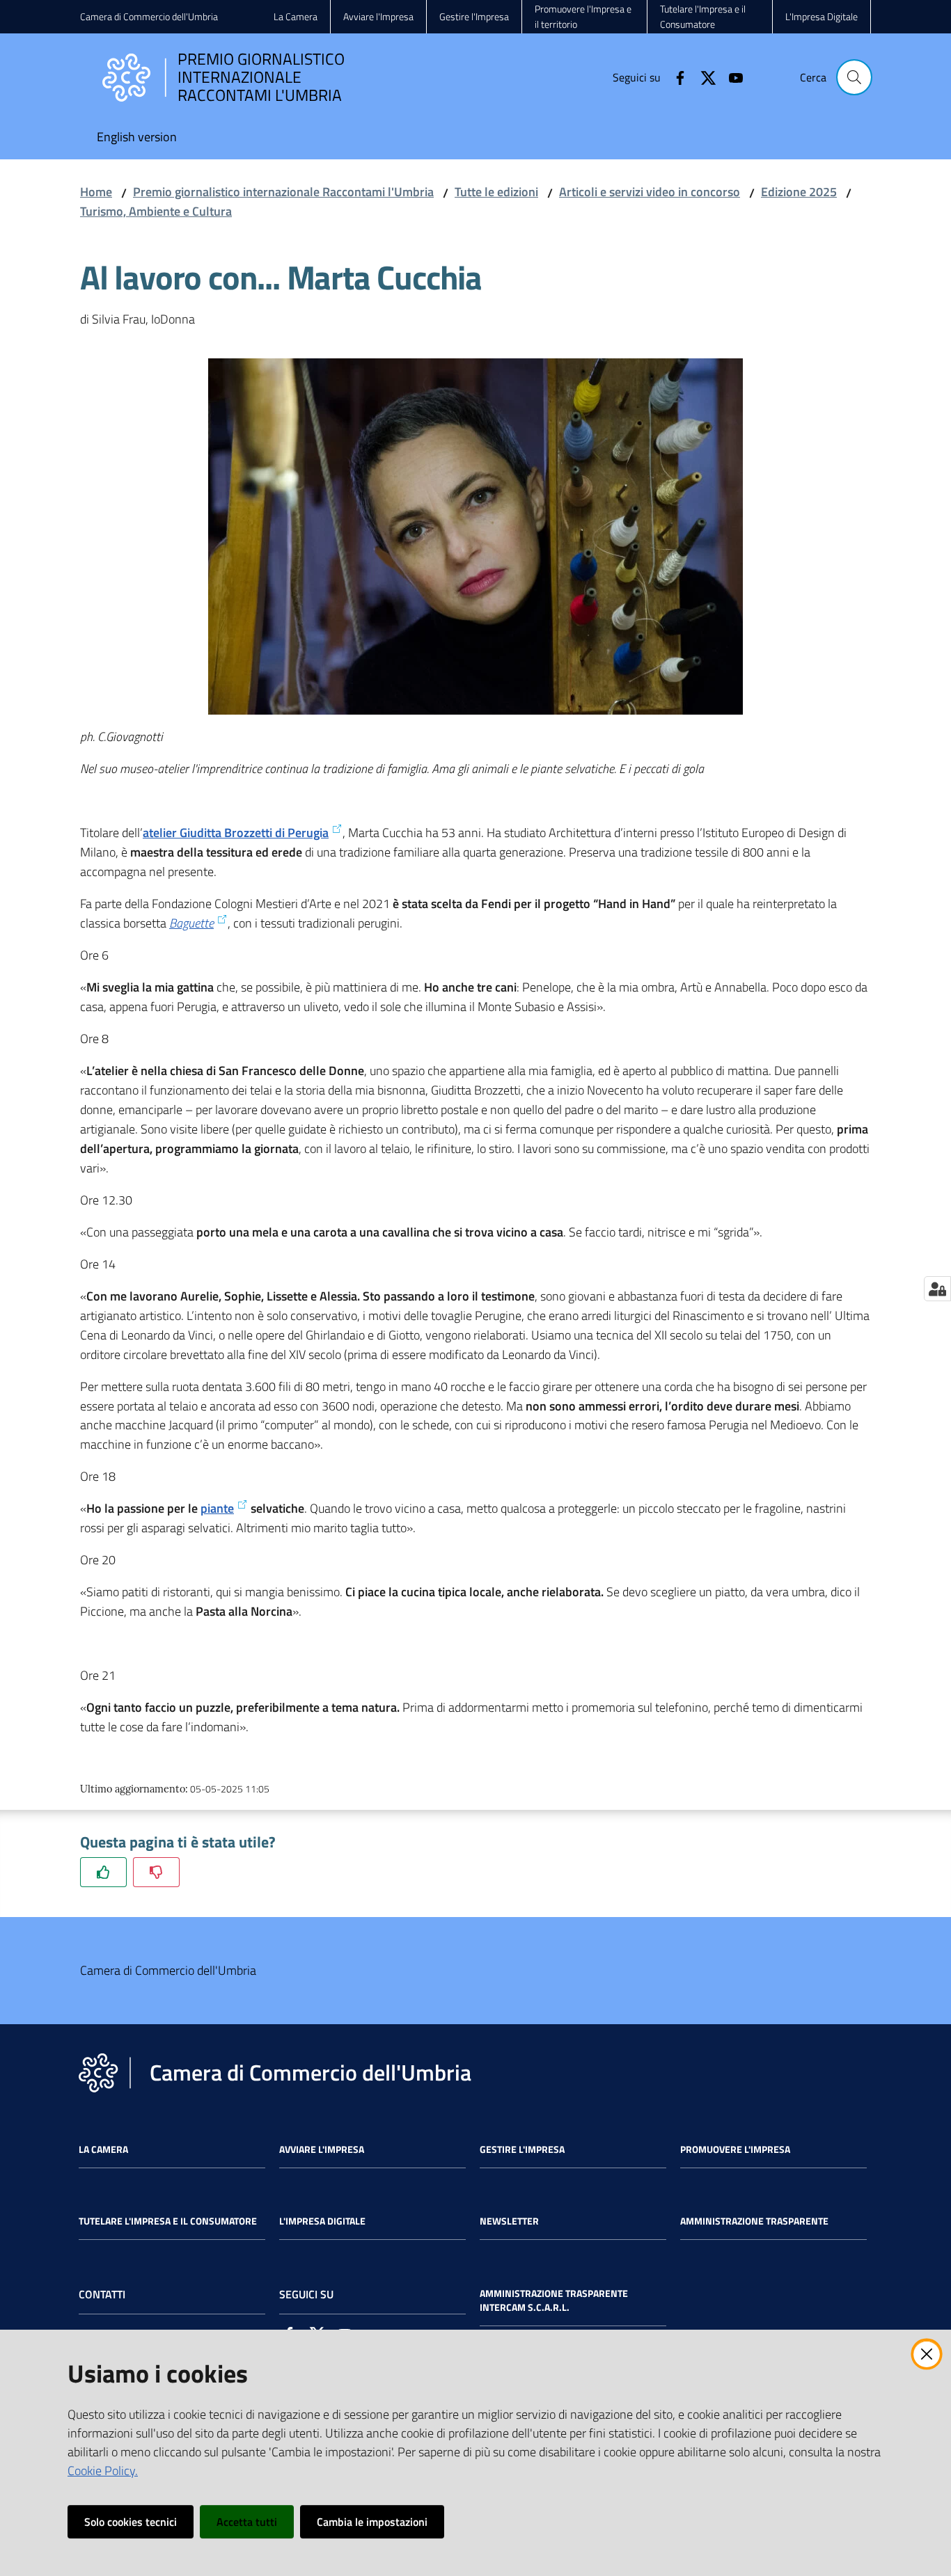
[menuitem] (137, 138)
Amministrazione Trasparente (754, 2221)
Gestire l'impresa (522, 2149)
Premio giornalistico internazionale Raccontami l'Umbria (283, 192)
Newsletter (509, 2221)
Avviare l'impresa (322, 2149)
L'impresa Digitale (322, 2221)
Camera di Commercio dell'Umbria (149, 16)
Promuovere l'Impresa (735, 2149)
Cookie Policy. (103, 2471)
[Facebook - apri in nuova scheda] (675, 77)
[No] (156, 1872)
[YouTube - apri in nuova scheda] (730, 77)
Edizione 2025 (799, 192)
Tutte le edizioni (496, 192)
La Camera (103, 2149)
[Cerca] (854, 77)
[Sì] (103, 1872)
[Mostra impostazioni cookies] (937, 1289)
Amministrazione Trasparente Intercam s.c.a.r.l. (554, 2300)
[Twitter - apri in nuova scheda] (702, 77)
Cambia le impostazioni (372, 2522)
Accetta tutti (247, 2522)
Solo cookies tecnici (131, 2522)
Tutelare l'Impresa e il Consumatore (168, 2221)
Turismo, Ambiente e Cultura (156, 211)
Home (96, 192)
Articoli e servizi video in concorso (650, 192)
